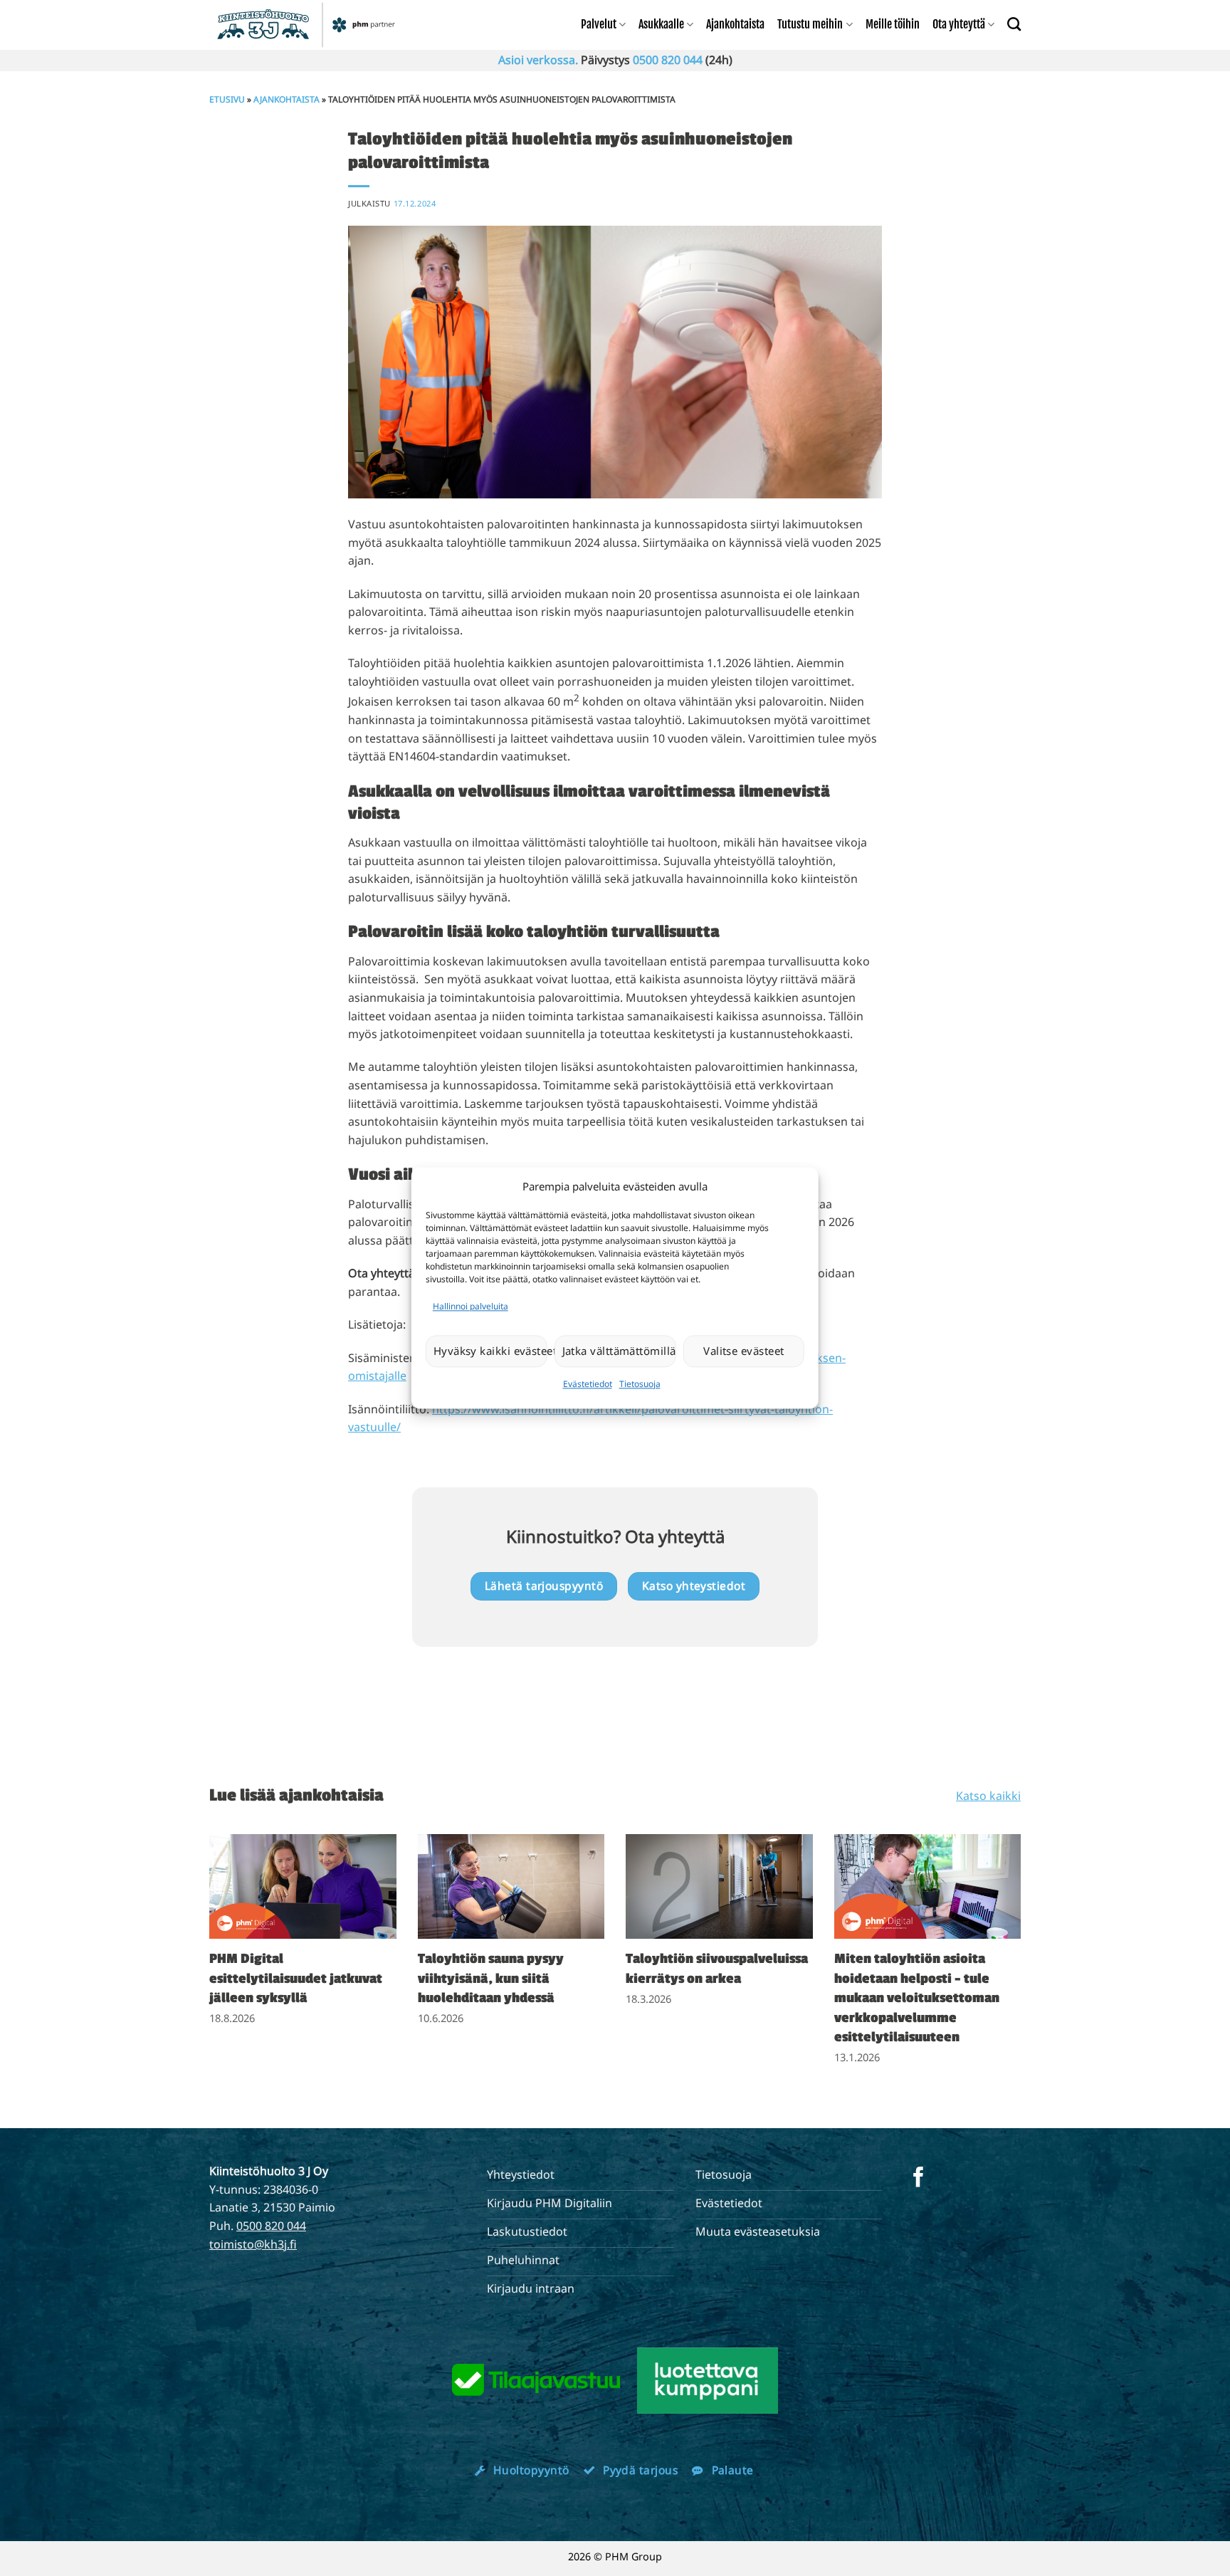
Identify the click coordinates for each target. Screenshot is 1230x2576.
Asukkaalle (661, 24)
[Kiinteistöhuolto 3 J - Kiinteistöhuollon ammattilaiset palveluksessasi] (308, 25)
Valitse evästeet (743, 1351)
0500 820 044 (668, 60)
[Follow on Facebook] (919, 2179)
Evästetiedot (588, 1384)
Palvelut (599, 24)
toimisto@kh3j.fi (253, 2244)
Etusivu (227, 99)
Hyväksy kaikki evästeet (490, 1351)
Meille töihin (893, 24)
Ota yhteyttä (959, 24)
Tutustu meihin (810, 24)
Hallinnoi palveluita (471, 1306)
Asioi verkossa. (538, 60)
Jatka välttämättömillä (619, 1351)
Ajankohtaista (735, 24)
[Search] (1014, 24)
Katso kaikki (988, 1796)
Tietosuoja (640, 1384)
